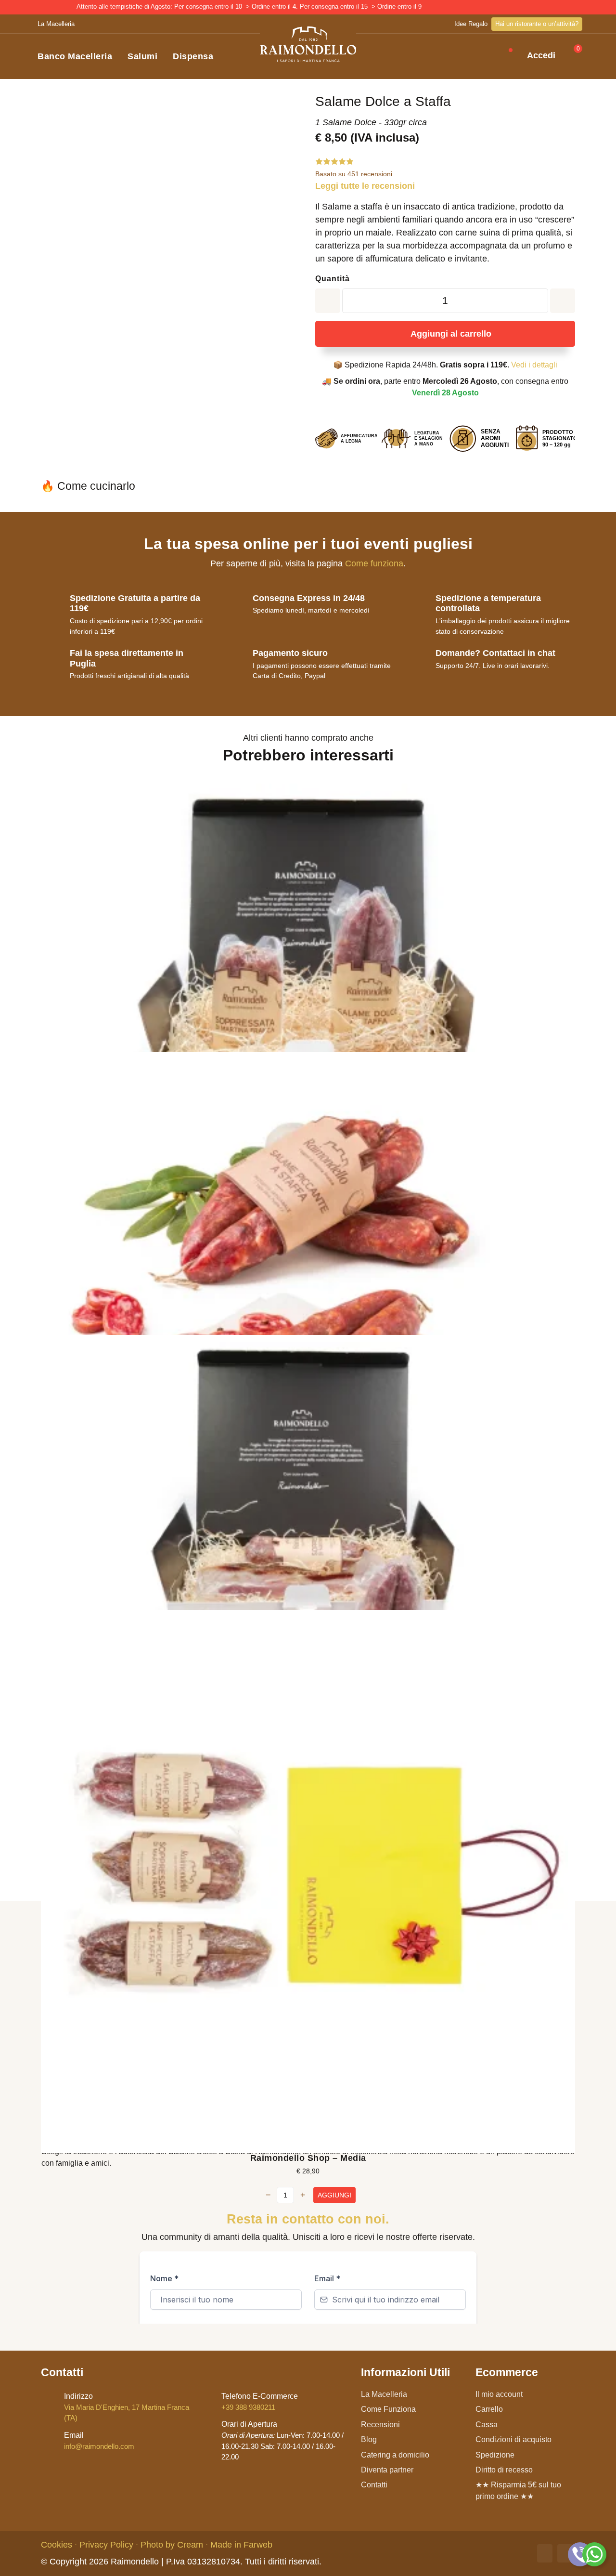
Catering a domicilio (395, 2455)
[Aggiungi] (328, 301)
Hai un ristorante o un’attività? (537, 24)
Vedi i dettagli (534, 365)
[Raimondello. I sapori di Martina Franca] (308, 44)
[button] (496, 57)
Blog (369, 2439)
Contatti (374, 2485)
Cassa (487, 2425)
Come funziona (374, 563)
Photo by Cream (172, 2545)
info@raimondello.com (99, 2441)
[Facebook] (545, 2553)
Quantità (333, 279)
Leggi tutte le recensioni (365, 186)
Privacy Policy (106, 2545)
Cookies (57, 2545)
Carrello (489, 2409)
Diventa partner (387, 2470)
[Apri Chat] (580, 2554)
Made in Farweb (241, 2545)
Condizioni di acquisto (513, 2439)
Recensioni (380, 2425)
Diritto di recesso (504, 2470)
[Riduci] (563, 301)
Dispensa (193, 56)
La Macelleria (56, 24)
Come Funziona (388, 2409)
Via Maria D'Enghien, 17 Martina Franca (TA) (127, 2407)
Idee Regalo (471, 24)
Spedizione (495, 2455)
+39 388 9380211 (260, 2402)
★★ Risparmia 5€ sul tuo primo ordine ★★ (518, 2490)
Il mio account (499, 2394)
